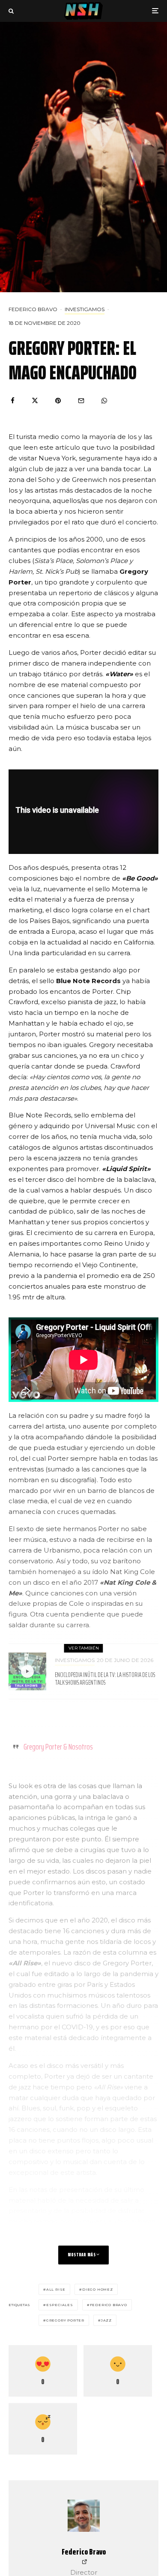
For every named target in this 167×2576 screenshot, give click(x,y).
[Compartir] (13, 401)
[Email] (81, 401)
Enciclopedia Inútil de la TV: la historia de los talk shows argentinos (105, 1679)
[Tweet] (35, 401)
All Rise (56, 2289)
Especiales (60, 2305)
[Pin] (58, 401)
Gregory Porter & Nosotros (58, 1747)
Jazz (106, 2320)
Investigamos (85, 309)
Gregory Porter (65, 2320)
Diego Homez (98, 2289)
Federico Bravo (33, 309)
